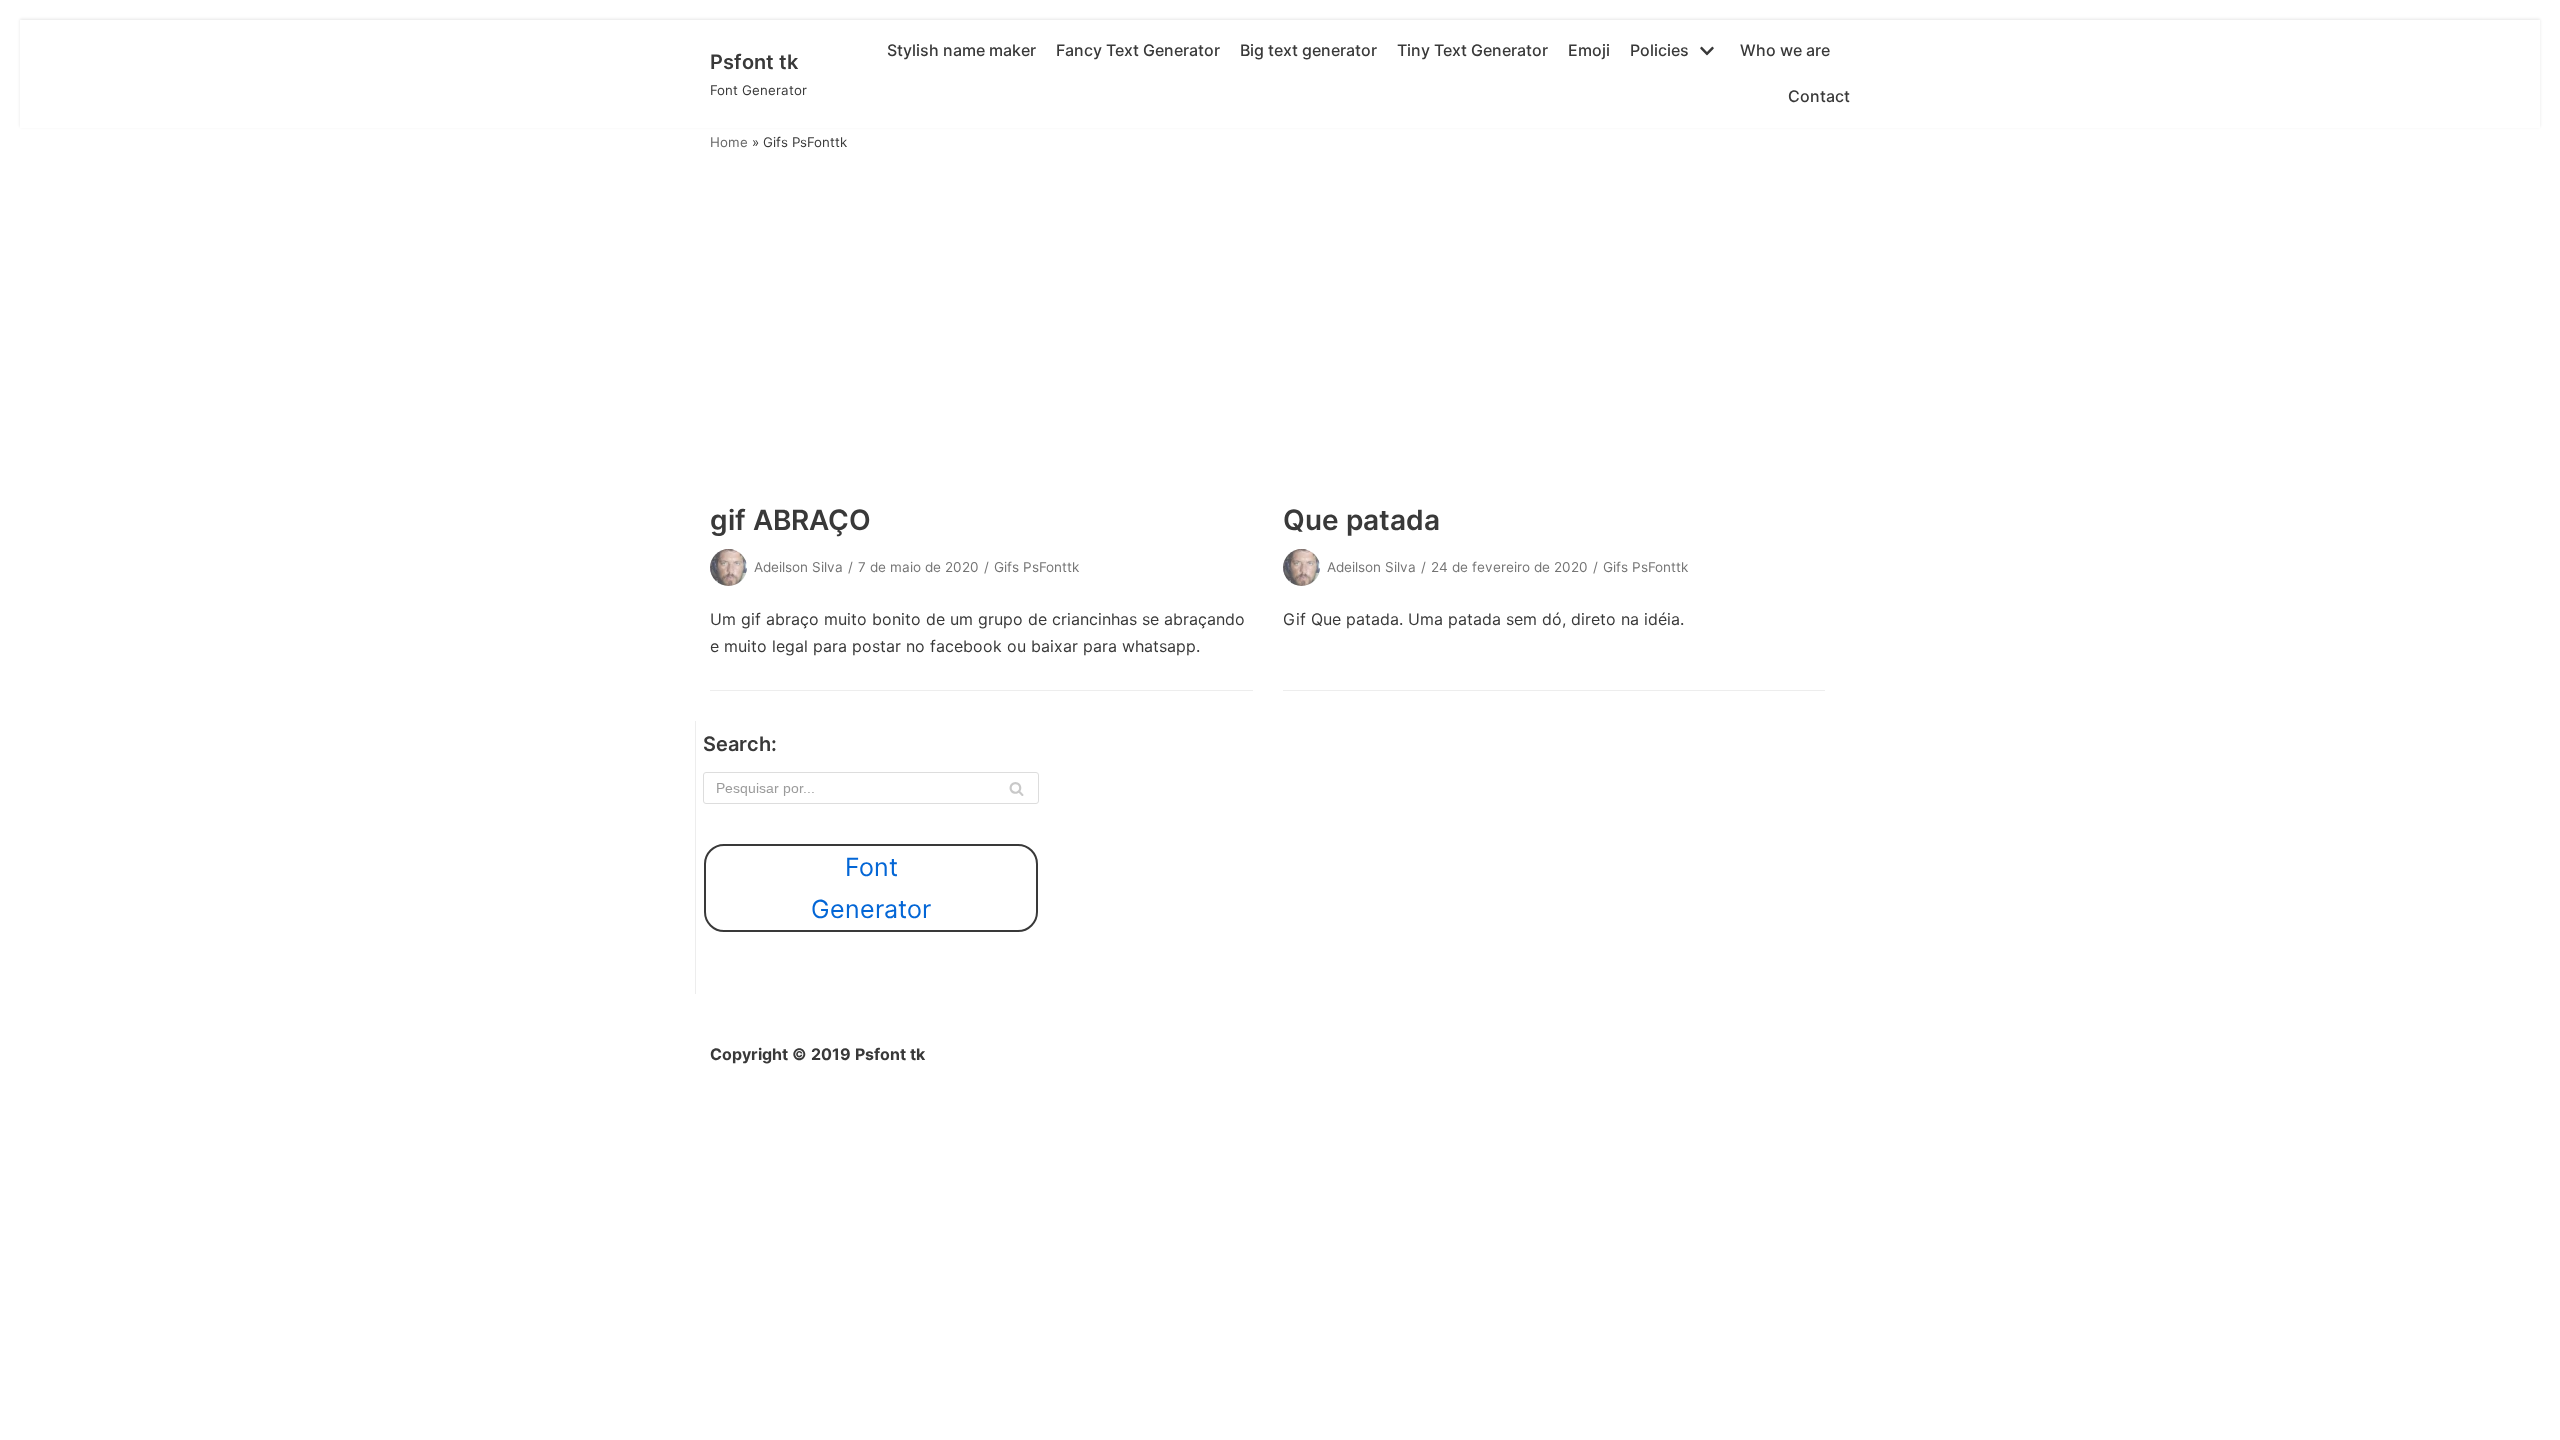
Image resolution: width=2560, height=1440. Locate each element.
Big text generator (1308, 50)
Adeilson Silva (798, 567)
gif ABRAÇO (790, 520)
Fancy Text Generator (1138, 50)
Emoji (1589, 50)
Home (729, 142)
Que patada (1361, 520)
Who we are (1785, 50)
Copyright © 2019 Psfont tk (817, 1054)
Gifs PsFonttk (1036, 567)
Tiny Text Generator (1472, 50)
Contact (1819, 96)
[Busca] (1016, 788)
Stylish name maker (961, 50)
